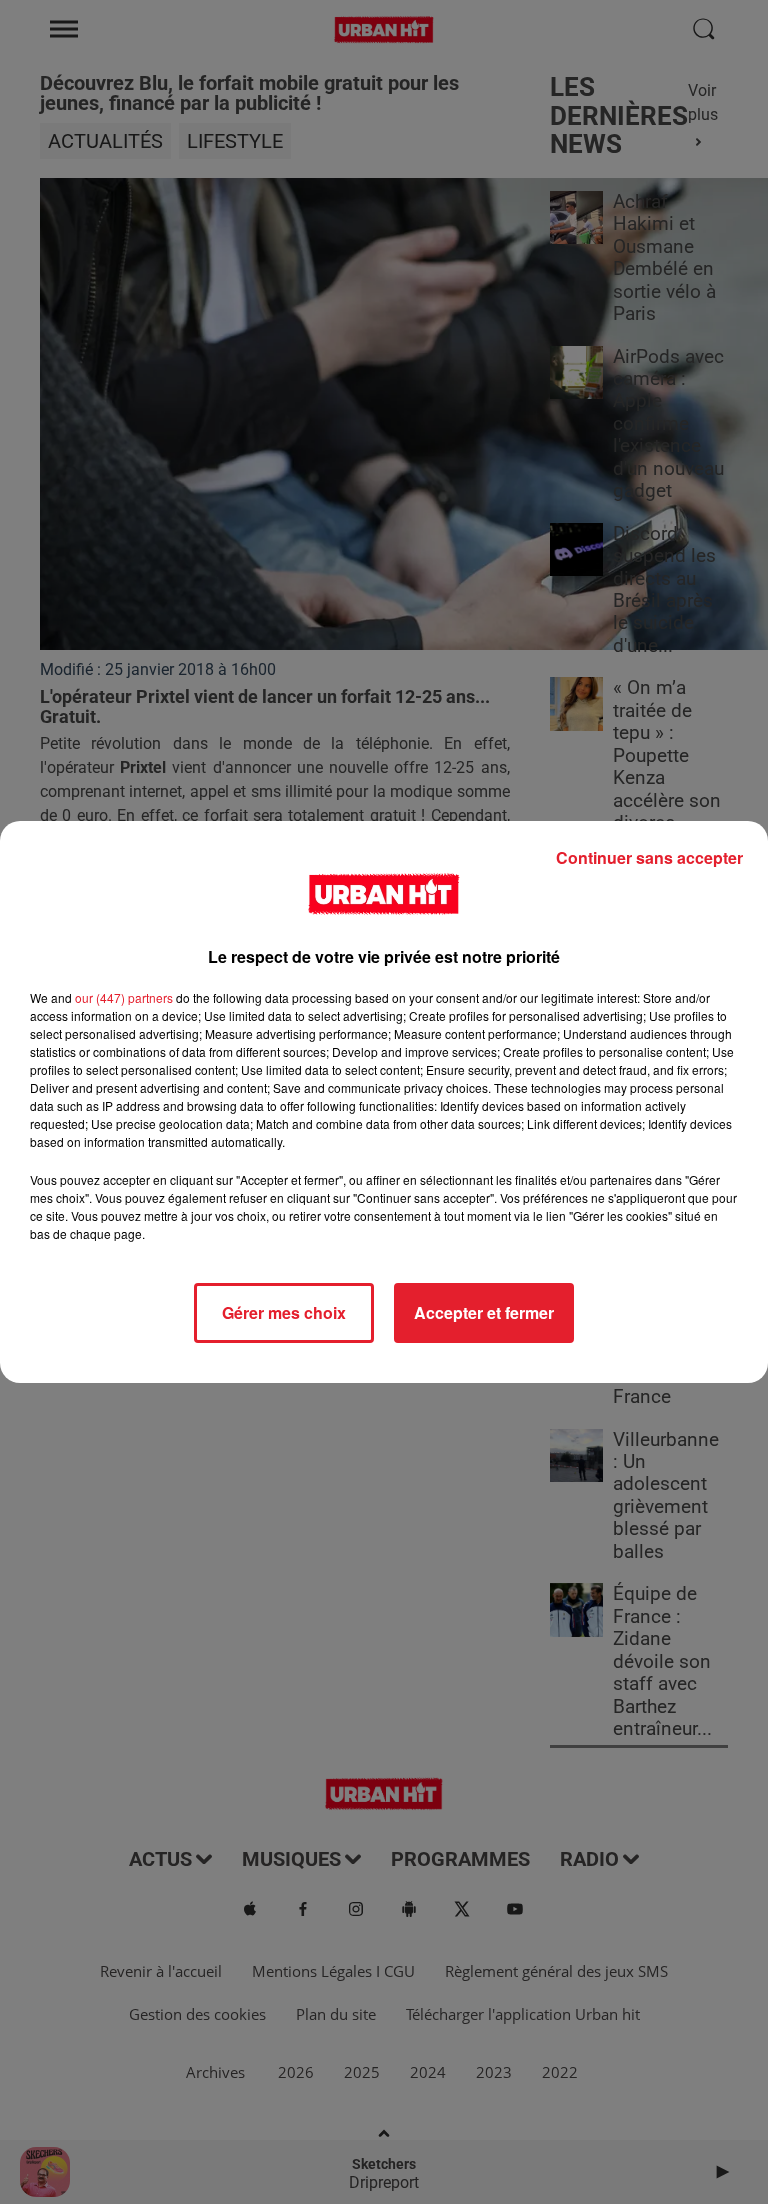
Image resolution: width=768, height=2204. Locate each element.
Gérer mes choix (284, 1312)
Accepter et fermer (484, 1312)
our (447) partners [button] (124, 997)
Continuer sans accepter (649, 857)
